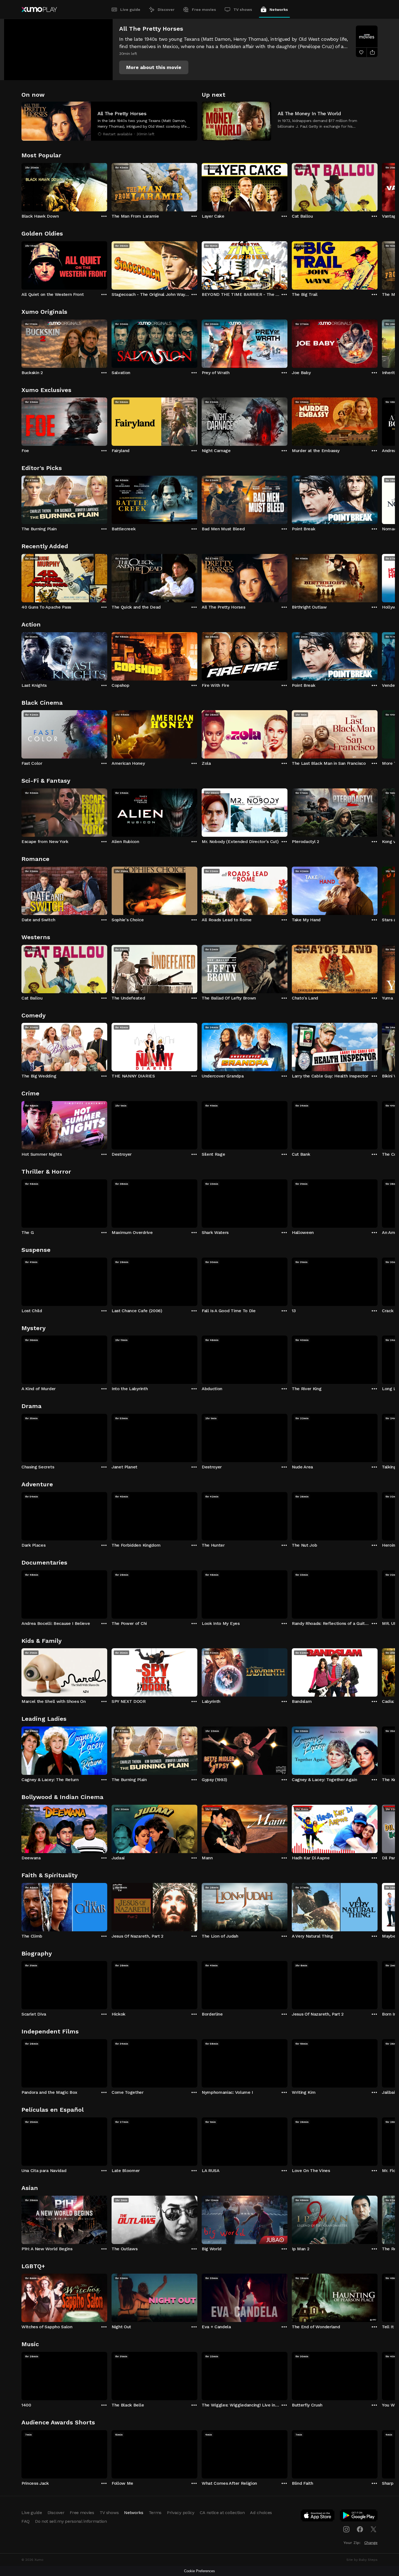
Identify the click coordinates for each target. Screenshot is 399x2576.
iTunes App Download (318, 2517)
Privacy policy (181, 2513)
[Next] (378, 186)
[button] (154, 67)
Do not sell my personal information (71, 2521)
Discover (166, 10)
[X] (373, 2529)
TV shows (243, 10)
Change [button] (371, 2543)
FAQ (26, 2521)
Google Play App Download (359, 2517)
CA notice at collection (222, 2513)
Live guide (130, 10)
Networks (279, 10)
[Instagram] (346, 2529)
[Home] (39, 10)
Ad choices (261, 2513)
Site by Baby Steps (362, 2560)
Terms (155, 2513)
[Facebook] (360, 2529)
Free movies (204, 10)
